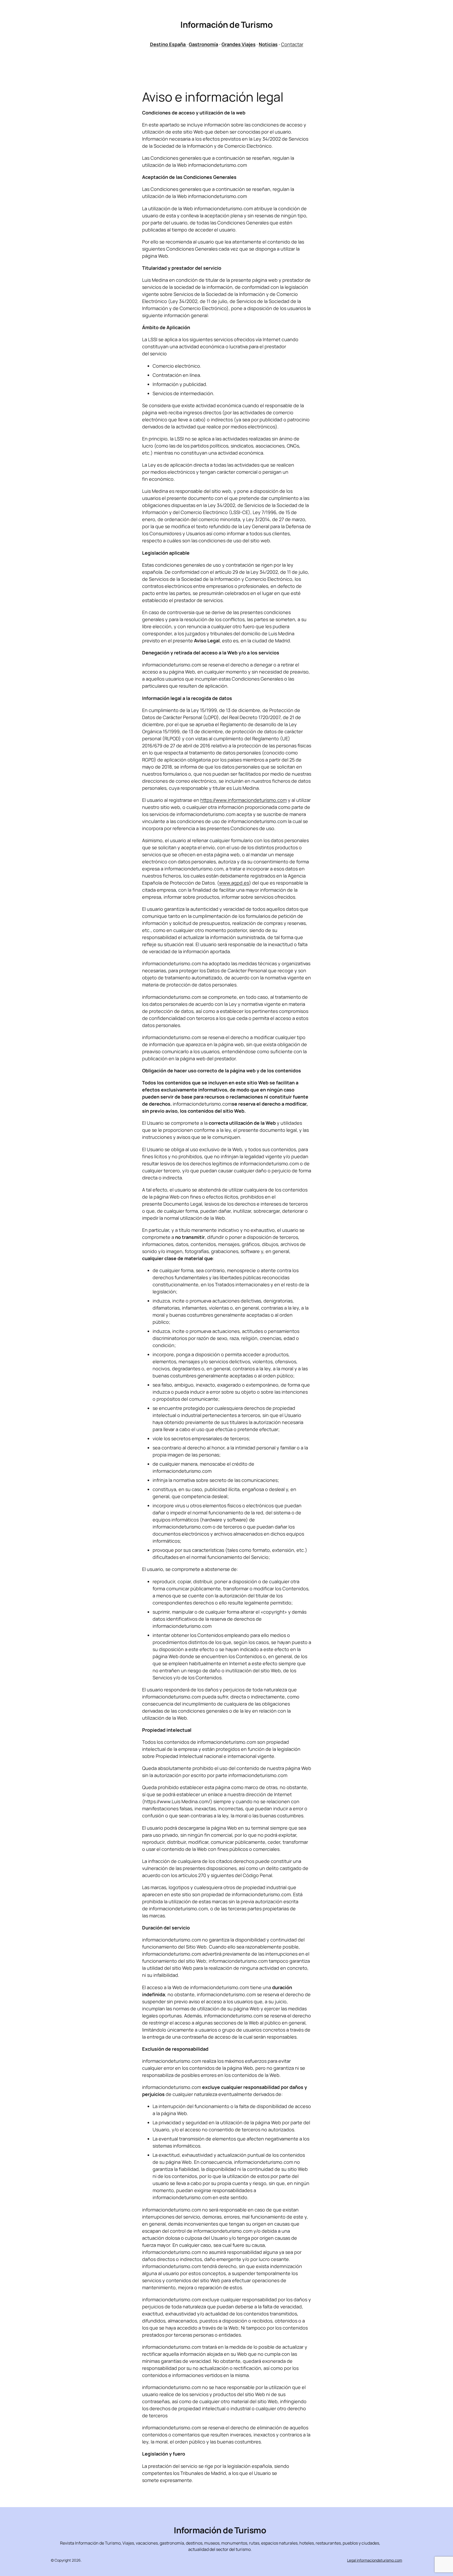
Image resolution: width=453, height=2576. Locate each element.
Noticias (268, 44)
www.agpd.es (234, 883)
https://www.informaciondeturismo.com (244, 800)
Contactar (292, 44)
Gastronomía (203, 44)
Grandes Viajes (239, 44)
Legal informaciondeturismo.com (375, 2560)
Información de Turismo (226, 25)
